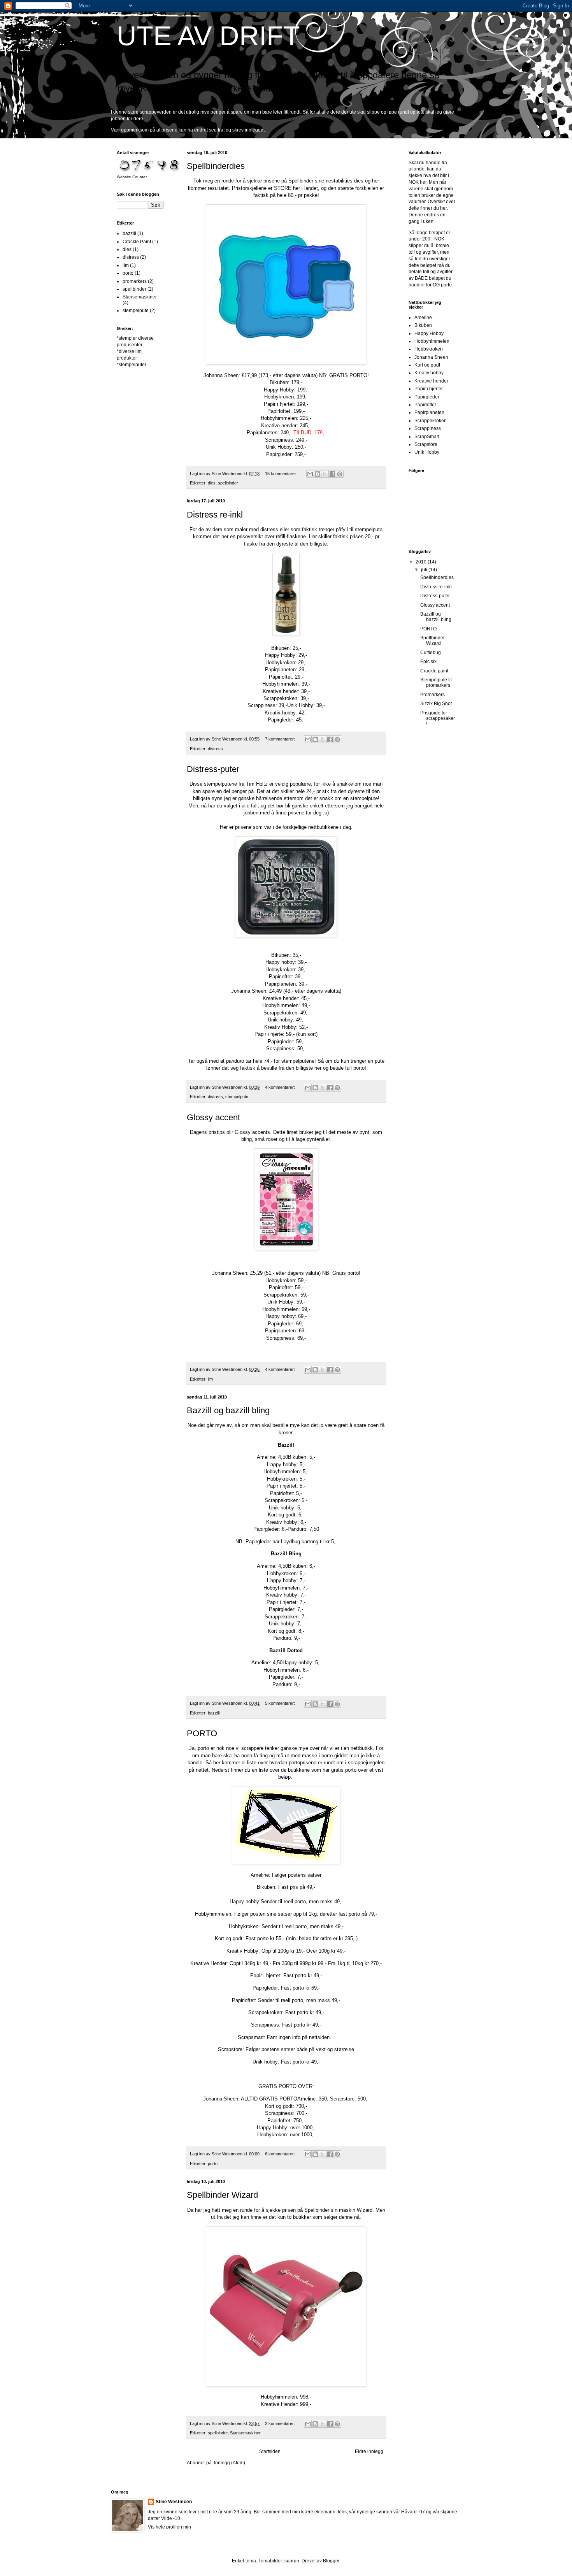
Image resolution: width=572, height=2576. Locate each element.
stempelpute (237, 1097)
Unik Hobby (427, 452)
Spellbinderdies (216, 166)
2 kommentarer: (281, 2423)
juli (425, 570)
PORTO (202, 1733)
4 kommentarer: (281, 1087)
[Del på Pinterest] (340, 474)
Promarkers (433, 695)
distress (215, 749)
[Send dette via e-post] (310, 474)
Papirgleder (427, 397)
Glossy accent (213, 1117)
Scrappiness (428, 428)
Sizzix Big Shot (436, 704)
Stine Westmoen (174, 2502)
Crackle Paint (137, 242)
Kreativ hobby (429, 373)
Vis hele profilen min (169, 2527)
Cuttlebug (431, 653)
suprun (292, 2561)
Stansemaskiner (245, 2433)
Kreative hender (431, 381)
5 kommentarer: (281, 1703)
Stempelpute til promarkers (436, 683)
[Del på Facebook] (332, 474)
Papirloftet (425, 405)
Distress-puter (213, 769)
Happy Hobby (429, 333)
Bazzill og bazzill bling (228, 1410)
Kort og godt (427, 365)
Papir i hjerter (429, 389)
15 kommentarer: (282, 474)
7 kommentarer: (281, 739)
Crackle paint (434, 671)
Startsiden (270, 2451)
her (423, 182)
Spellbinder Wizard (222, 2195)
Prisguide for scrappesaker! (438, 719)
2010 (422, 562)
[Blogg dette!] (318, 474)
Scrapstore (426, 444)
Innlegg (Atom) (230, 2463)
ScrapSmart (427, 437)
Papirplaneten (429, 412)
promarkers (135, 281)
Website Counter (132, 177)
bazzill (214, 1713)
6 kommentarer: (281, 2154)
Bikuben (423, 325)
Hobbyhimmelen (432, 341)
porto (213, 2164)
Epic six (428, 662)
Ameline (423, 318)
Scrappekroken (431, 421)
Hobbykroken (429, 349)
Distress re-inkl (215, 515)
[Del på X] (325, 474)
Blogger (331, 2561)
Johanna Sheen (431, 357)
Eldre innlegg (369, 2451)
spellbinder (228, 483)
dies (212, 483)
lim (210, 1379)
